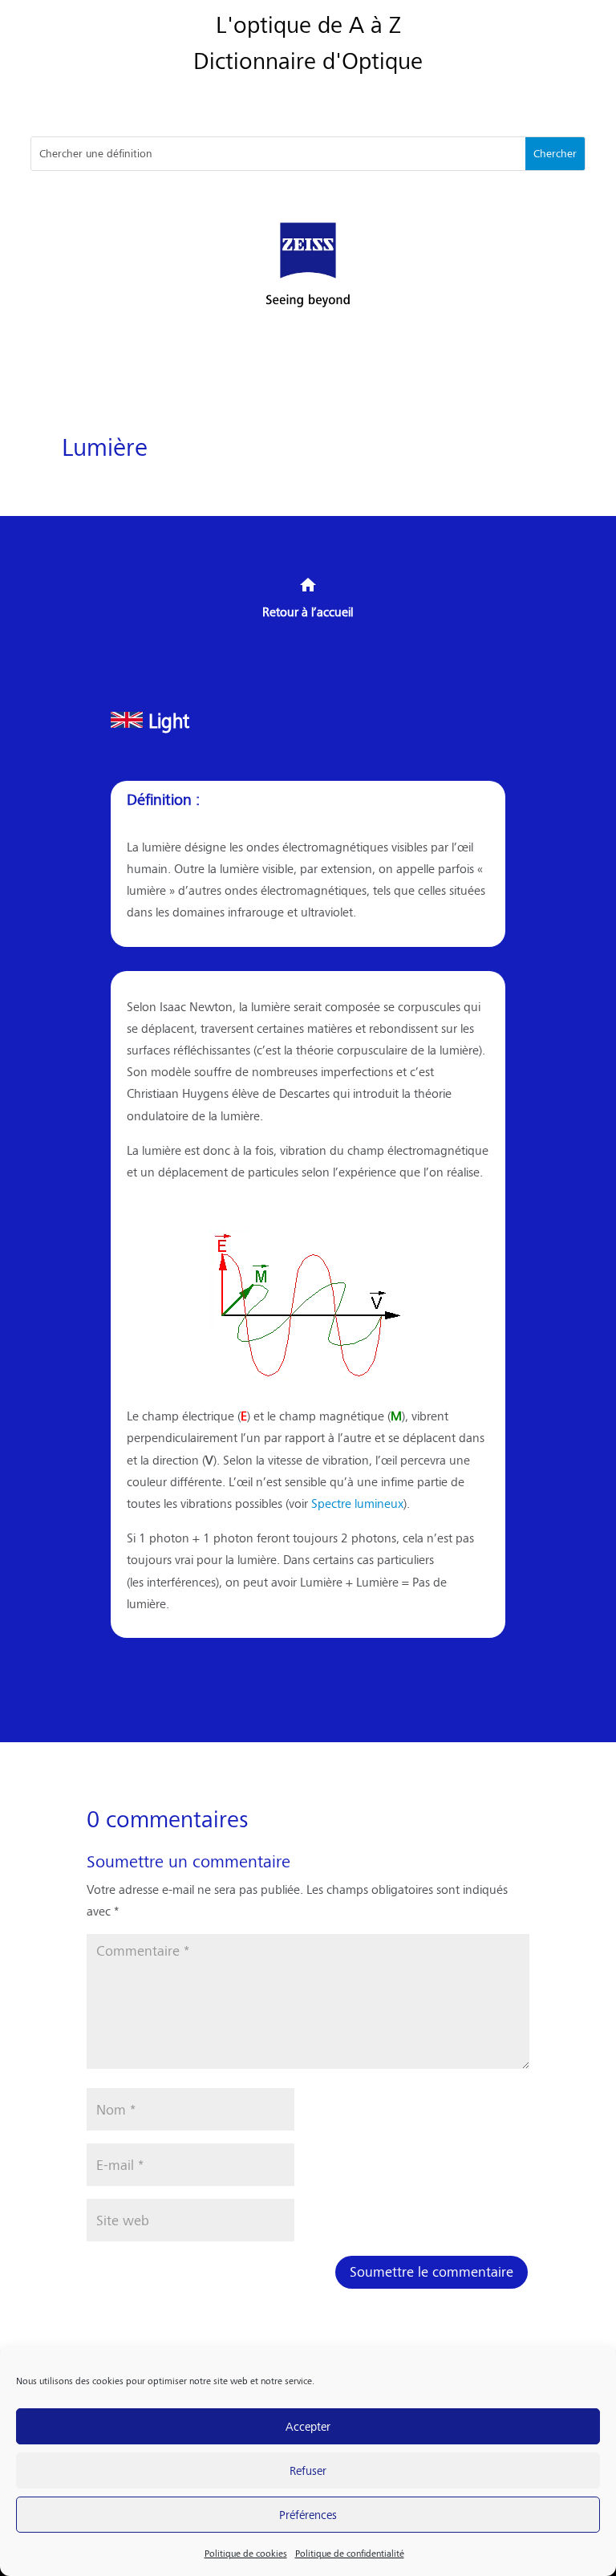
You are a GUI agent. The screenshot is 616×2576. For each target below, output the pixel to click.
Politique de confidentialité (350, 2553)
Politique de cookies (246, 2553)
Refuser (308, 2470)
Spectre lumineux (357, 1503)
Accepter (308, 2426)
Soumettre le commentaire (432, 2271)
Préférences (308, 2514)
